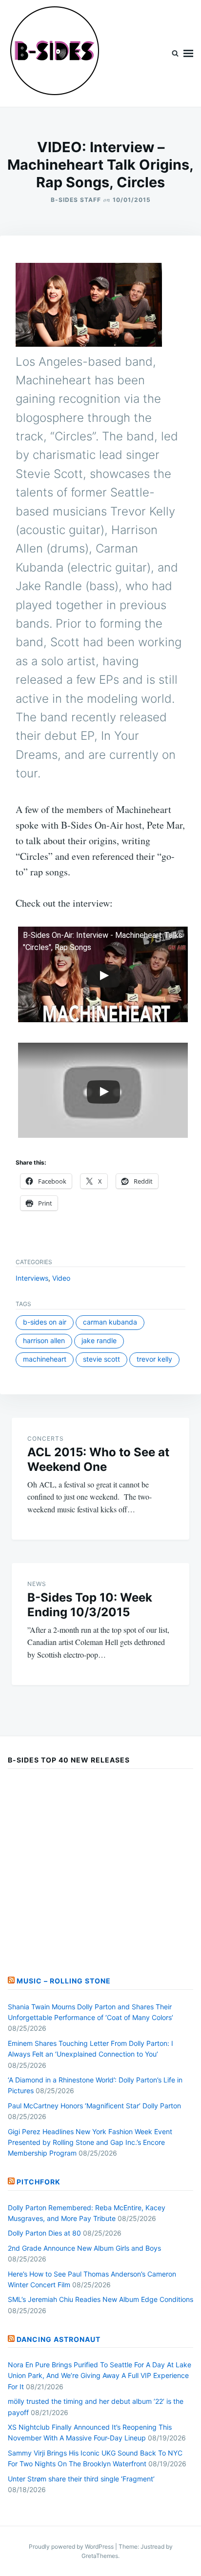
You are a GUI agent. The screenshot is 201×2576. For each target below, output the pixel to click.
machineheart (45, 1359)
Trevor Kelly (154, 1359)
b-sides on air (45, 1322)
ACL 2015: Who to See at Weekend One (98, 1459)
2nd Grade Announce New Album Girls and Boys (84, 2248)
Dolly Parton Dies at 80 (44, 2233)
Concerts (46, 1438)
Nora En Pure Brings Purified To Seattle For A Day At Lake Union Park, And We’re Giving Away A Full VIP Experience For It (100, 2376)
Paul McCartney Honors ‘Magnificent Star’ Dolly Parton (94, 2106)
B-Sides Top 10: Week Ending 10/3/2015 (90, 1605)
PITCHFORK (39, 2182)
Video (61, 1278)
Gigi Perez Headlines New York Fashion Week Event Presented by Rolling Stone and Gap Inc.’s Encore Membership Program (90, 2142)
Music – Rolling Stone (64, 1981)
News (37, 1584)
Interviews (32, 1278)
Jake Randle (99, 1340)
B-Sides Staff (76, 200)
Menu (188, 53)
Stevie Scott (101, 1359)
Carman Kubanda (110, 1322)
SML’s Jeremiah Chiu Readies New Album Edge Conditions (100, 2299)
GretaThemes (100, 2556)
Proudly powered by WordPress (72, 2546)
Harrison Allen (44, 1340)
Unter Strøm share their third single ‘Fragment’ (81, 2479)
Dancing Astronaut (59, 2339)
